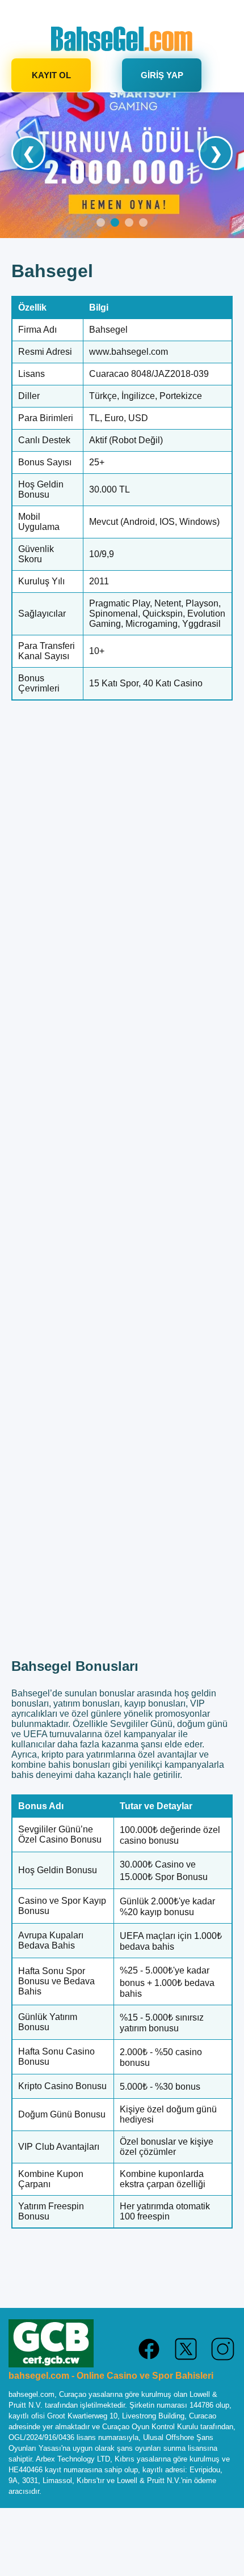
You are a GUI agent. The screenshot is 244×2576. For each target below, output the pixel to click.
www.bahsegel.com (129, 352)
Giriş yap (162, 75)
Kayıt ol (51, 75)
